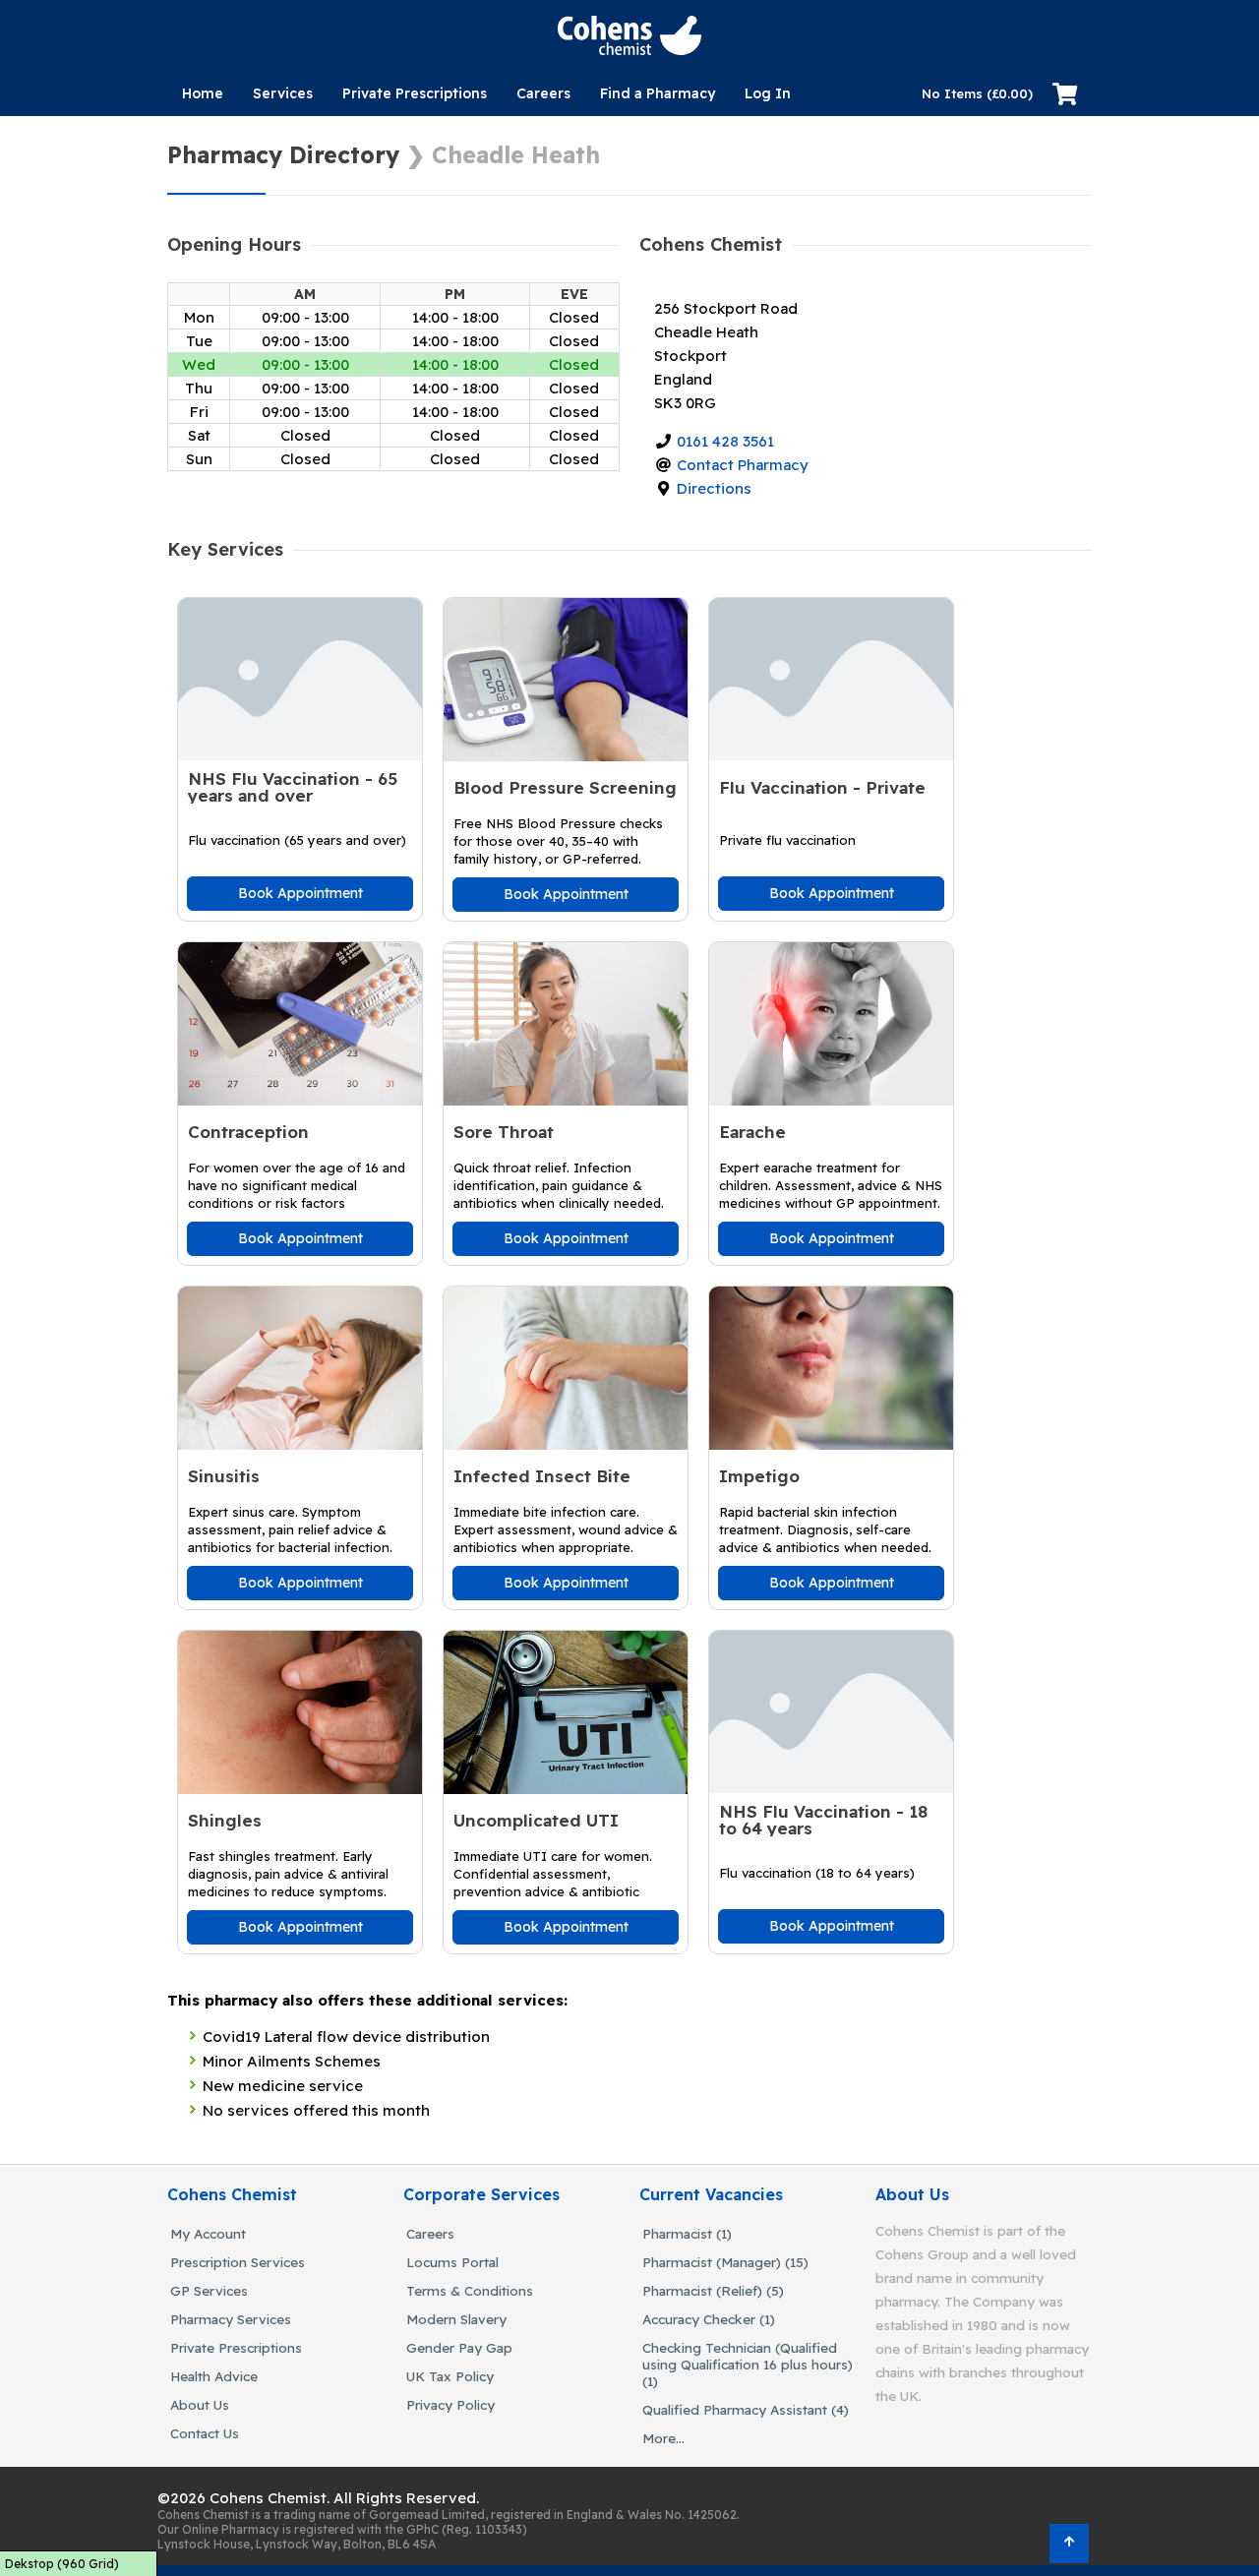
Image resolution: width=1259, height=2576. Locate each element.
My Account (208, 2233)
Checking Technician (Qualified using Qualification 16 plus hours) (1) (748, 2364)
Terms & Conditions (470, 2290)
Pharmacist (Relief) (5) (713, 2290)
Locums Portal (452, 2262)
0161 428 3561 (725, 441)
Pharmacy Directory (283, 155)
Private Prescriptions (415, 93)
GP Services (209, 2290)
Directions (714, 488)
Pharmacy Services (231, 2319)
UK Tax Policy (450, 2376)
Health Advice (214, 2376)
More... (663, 2438)
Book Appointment (300, 893)
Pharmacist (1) (687, 2233)
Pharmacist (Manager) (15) (725, 2262)
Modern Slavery (456, 2319)
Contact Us (205, 2433)
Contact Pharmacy (743, 465)
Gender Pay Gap (459, 2347)
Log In (768, 93)
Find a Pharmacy (658, 93)
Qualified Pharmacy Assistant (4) (746, 2409)
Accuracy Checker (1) (709, 2319)
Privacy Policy (450, 2404)
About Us (200, 2404)
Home (203, 93)
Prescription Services (238, 2262)
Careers (543, 93)
